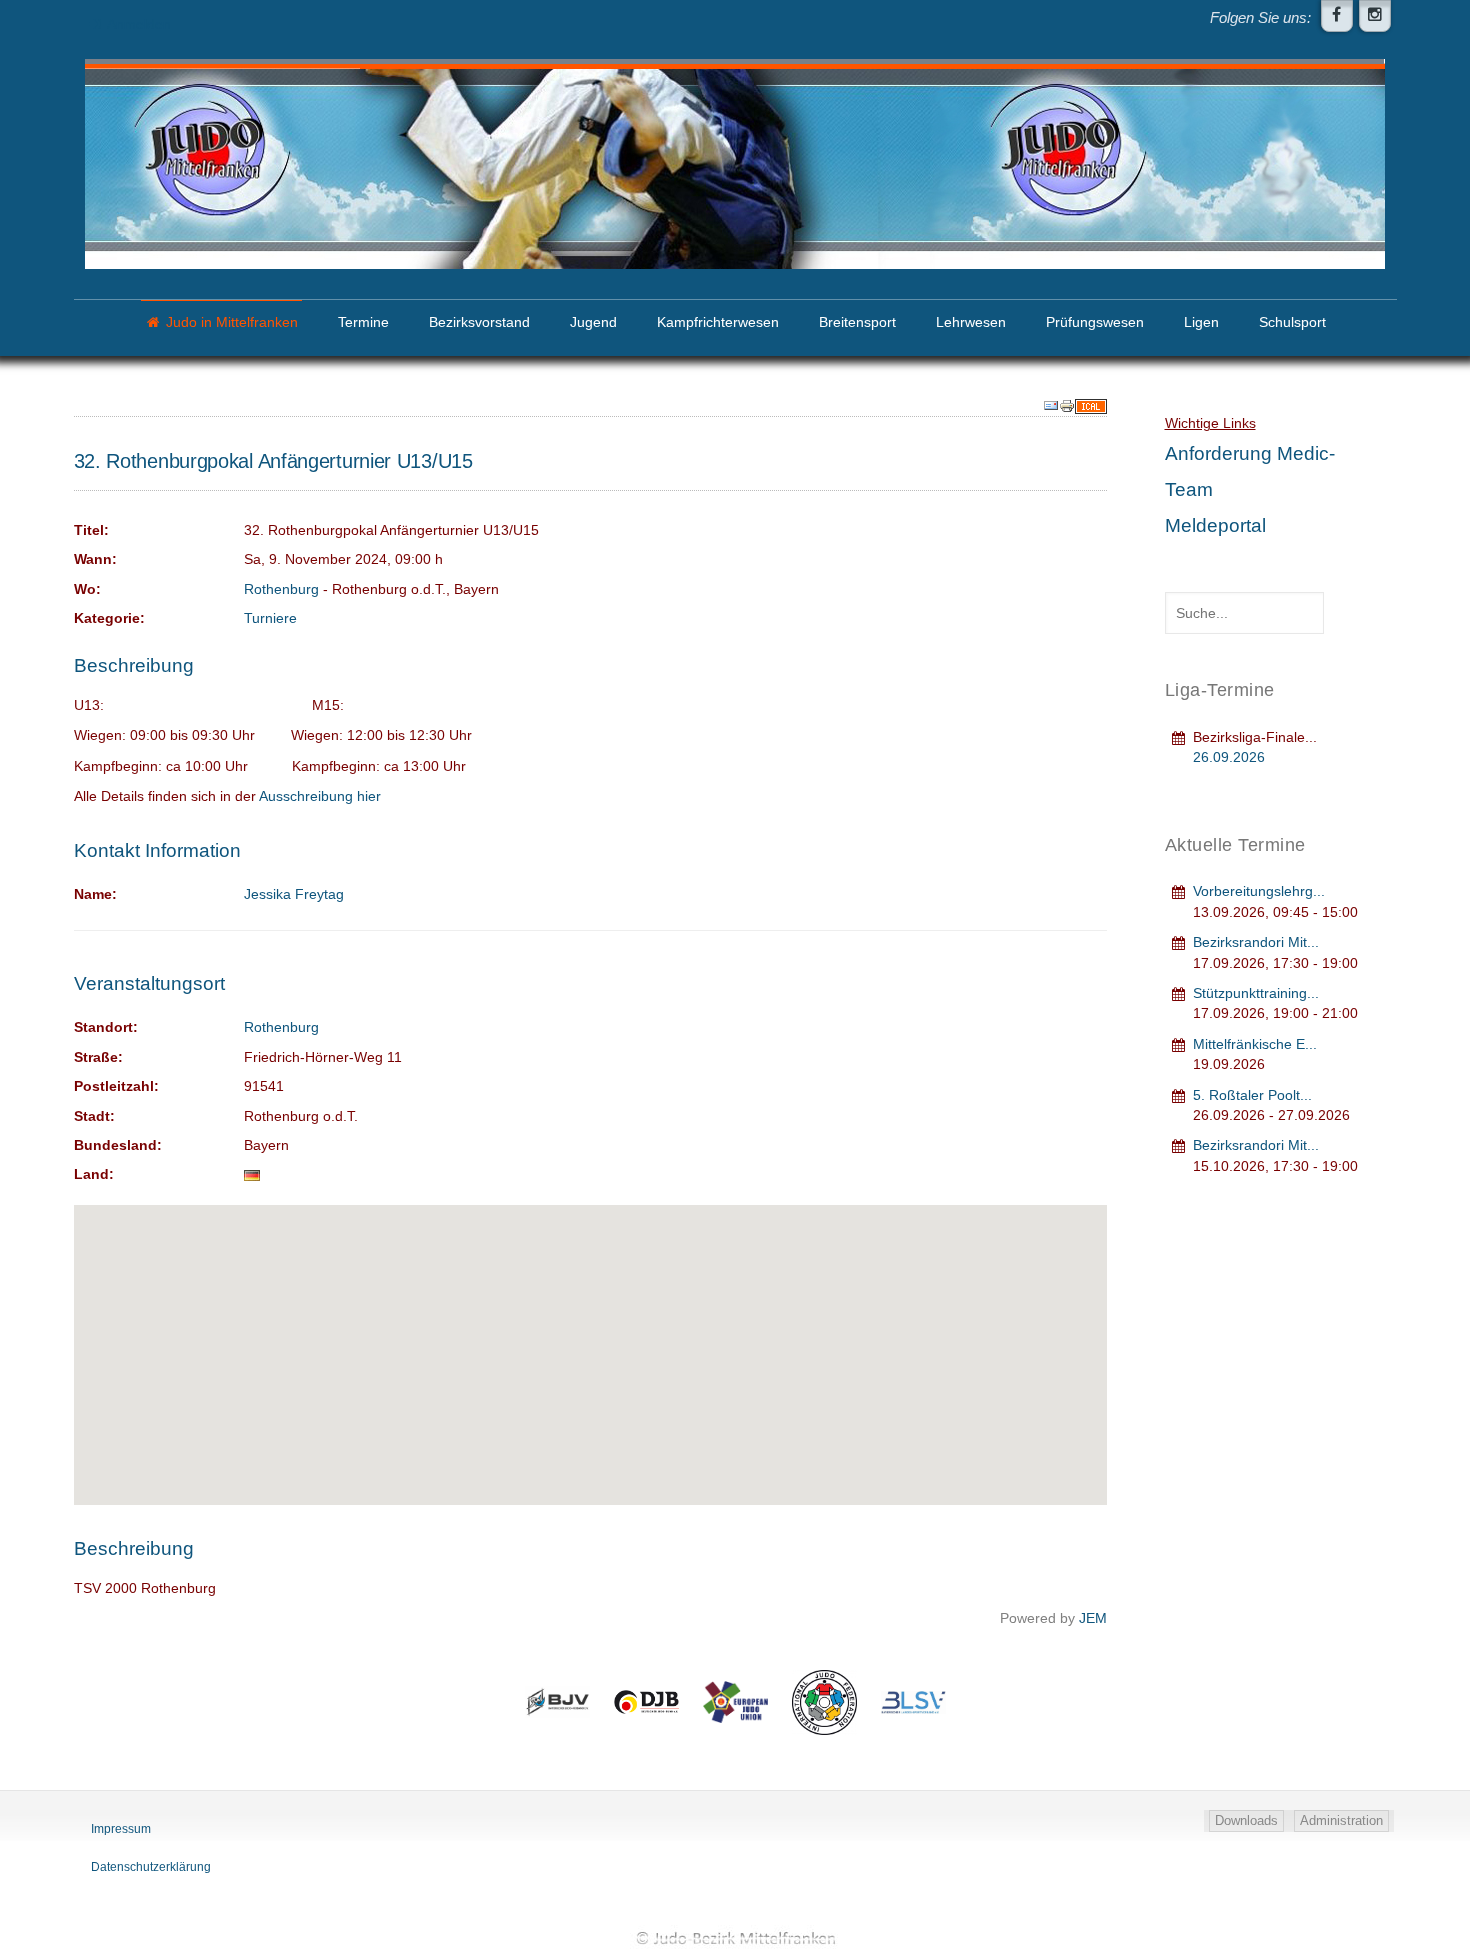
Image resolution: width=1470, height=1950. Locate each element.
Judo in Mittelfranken (232, 322)
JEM (1093, 1618)
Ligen (1201, 322)
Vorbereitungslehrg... (1259, 891)
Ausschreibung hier (320, 796)
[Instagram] (1375, 16)
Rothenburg (281, 589)
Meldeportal (1215, 525)
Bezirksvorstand (479, 322)
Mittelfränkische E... (1255, 1044)
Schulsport (1292, 322)
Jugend (593, 322)
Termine (363, 322)
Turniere (270, 618)
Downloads (1246, 1820)
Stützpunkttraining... (1256, 993)
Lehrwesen (971, 322)
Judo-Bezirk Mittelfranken (735, 1937)
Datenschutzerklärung (151, 1867)
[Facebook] (1337, 16)
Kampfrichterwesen (718, 322)
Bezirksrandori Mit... (1256, 942)
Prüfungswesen (1095, 322)
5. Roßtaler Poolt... (1252, 1095)
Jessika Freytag (294, 894)
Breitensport (857, 322)
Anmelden (139, 24)
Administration (1341, 1820)
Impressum (121, 1829)
